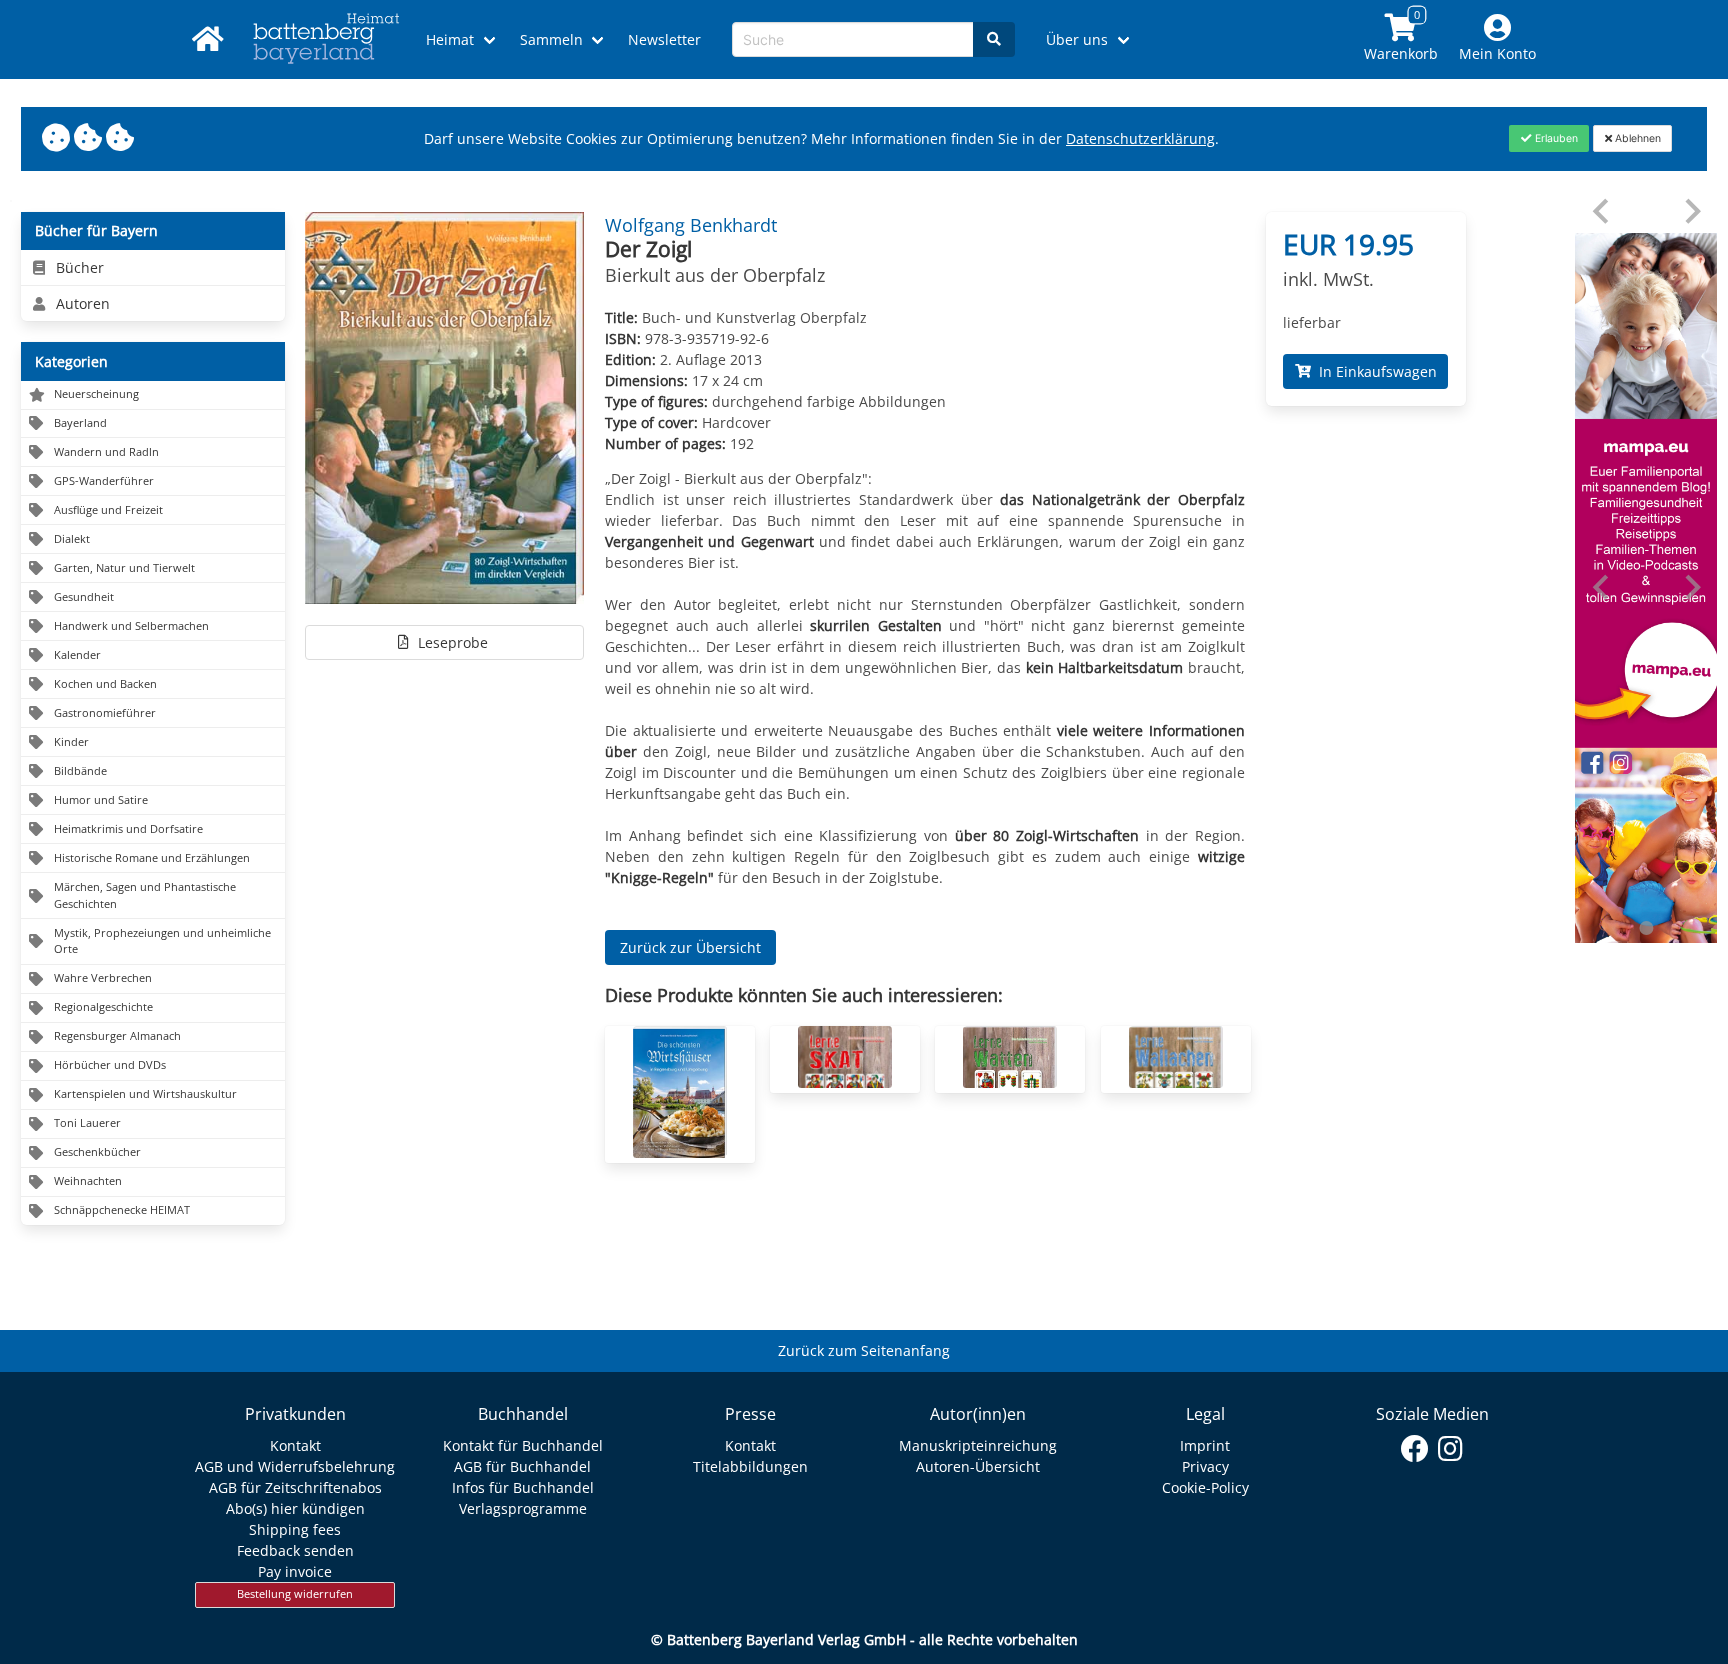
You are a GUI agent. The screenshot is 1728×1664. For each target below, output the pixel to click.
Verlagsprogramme (523, 1508)
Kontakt (295, 1445)
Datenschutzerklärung (1140, 138)
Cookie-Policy (1205, 1487)
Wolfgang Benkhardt (691, 225)
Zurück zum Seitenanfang (864, 1350)
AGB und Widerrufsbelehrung (295, 1466)
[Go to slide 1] (1646, 928)
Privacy (1205, 1466)
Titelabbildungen (750, 1466)
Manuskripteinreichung (978, 1445)
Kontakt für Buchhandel (523, 1445)
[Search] (994, 39)
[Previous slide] (1602, 211)
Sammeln (551, 39)
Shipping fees (295, 1529)
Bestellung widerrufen (295, 1594)
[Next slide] (1691, 211)
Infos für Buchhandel (523, 1487)
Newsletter (664, 39)
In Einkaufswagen (1374, 371)
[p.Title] (680, 1152)
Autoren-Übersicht (978, 1466)
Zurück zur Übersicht (690, 947)
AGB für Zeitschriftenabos (295, 1487)
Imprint (1205, 1445)
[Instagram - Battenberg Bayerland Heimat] (1450, 1449)
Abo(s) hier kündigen (295, 1508)
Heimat (450, 39)
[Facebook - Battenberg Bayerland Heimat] (1415, 1449)
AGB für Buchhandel (522, 1466)
